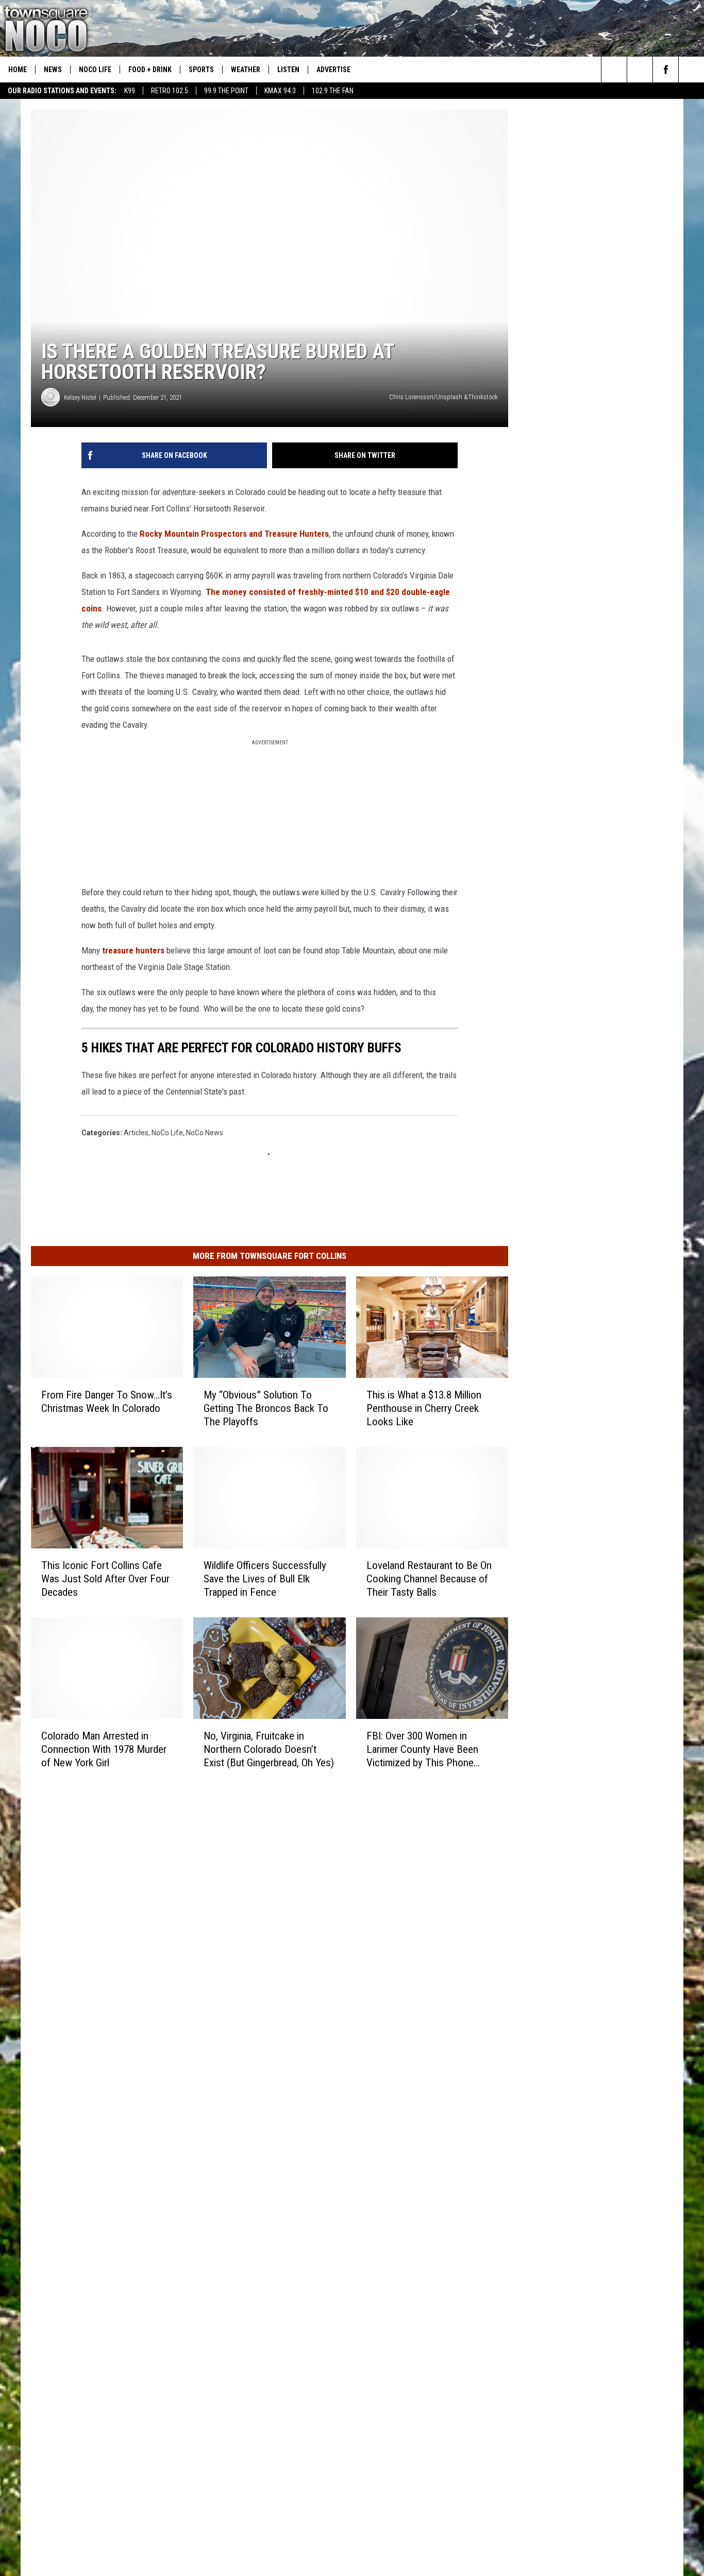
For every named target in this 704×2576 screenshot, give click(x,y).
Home (18, 70)
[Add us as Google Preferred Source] (640, 70)
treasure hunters (133, 950)
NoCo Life (95, 70)
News (53, 70)
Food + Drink (150, 70)
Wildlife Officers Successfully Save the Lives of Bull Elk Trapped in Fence (265, 1579)
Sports (201, 70)
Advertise (333, 70)
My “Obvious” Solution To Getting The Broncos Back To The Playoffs (266, 1408)
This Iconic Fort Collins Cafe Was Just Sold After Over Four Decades (105, 1579)
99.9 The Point (226, 91)
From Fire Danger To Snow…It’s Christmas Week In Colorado (107, 1402)
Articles (136, 1133)
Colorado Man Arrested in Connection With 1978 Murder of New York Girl (104, 1749)
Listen (288, 70)
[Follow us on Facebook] (666, 70)
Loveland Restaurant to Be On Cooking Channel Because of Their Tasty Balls (429, 1579)
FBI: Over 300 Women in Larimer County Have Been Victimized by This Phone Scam (422, 1750)
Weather (246, 70)
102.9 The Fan (333, 91)
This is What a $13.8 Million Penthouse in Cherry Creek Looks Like (424, 1408)
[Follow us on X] (691, 70)
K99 (130, 91)
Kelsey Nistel (80, 397)
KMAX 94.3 (280, 91)
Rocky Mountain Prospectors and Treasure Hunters (234, 534)
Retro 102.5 (170, 91)
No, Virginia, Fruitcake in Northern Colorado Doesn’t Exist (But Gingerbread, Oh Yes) (269, 1749)
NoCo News (205, 1133)
